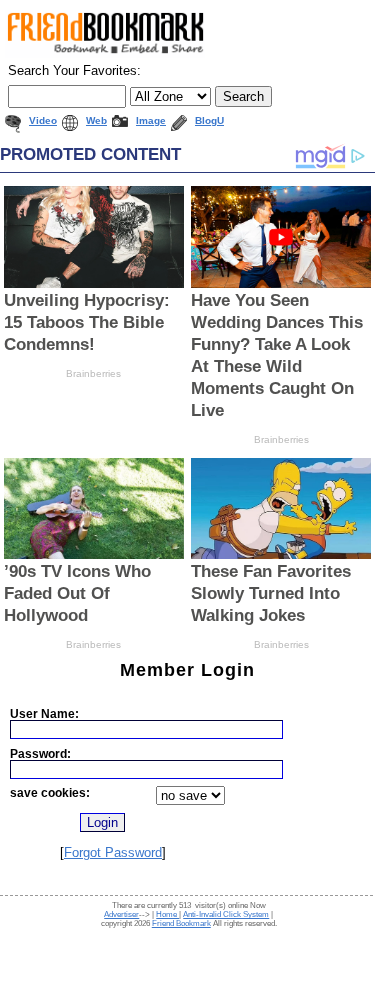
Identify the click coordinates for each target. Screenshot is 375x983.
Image (151, 120)
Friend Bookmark (181, 923)
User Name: (44, 713)
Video (43, 120)
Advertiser (121, 914)
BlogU (209, 120)
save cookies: (50, 792)
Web (96, 120)
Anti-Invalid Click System (226, 914)
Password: (40, 753)
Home (167, 914)
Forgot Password (113, 852)
